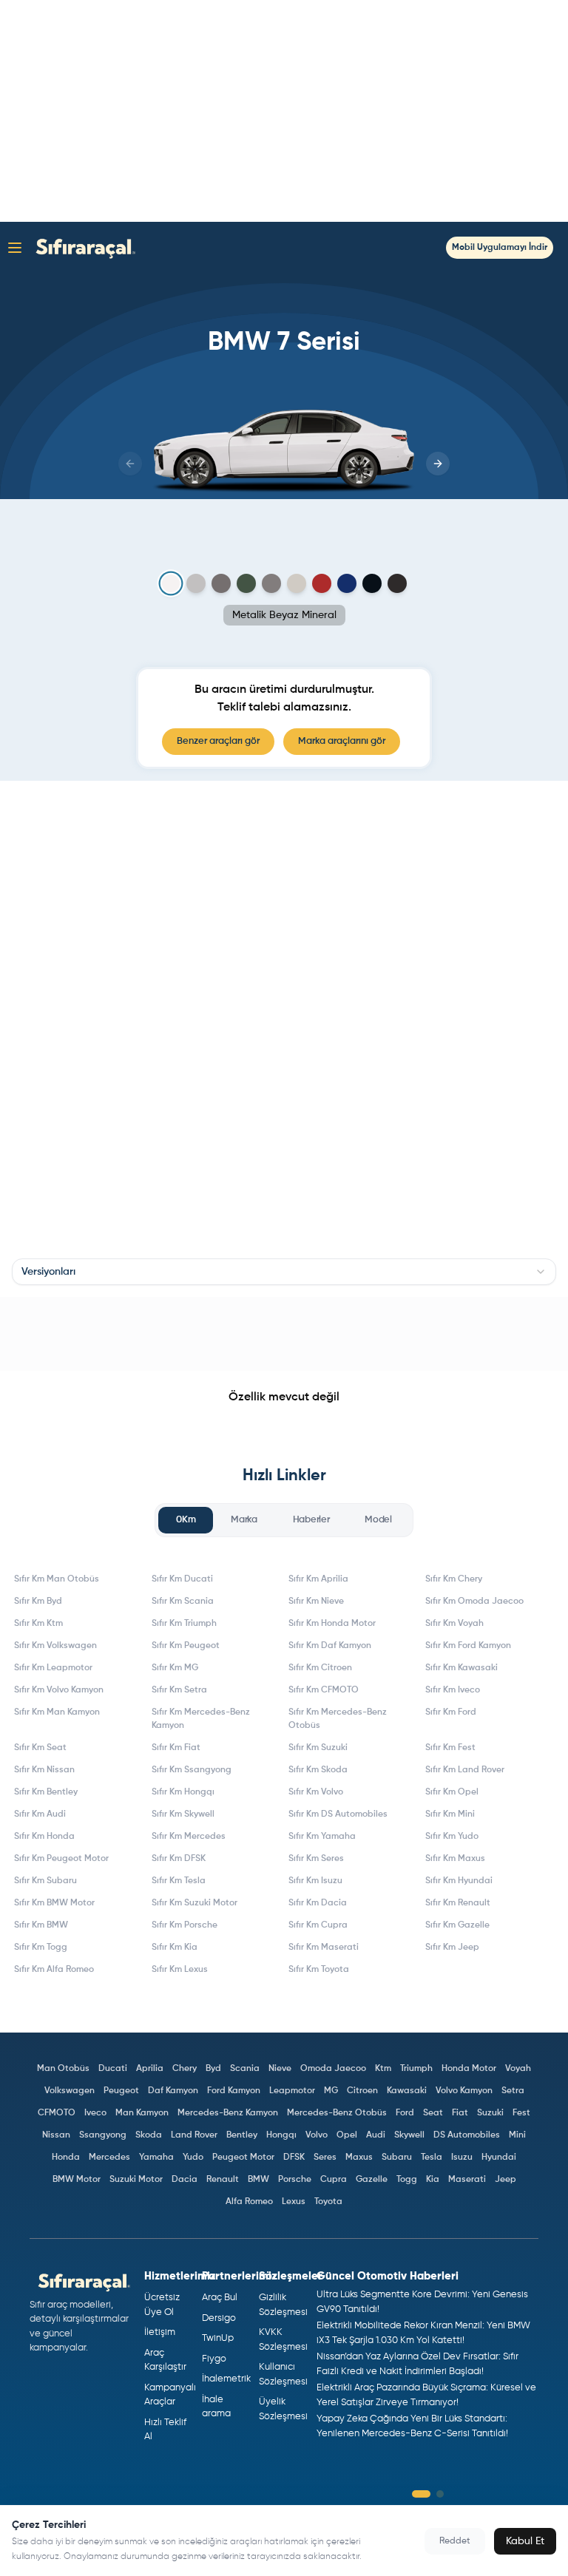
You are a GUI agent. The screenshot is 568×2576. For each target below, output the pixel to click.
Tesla (432, 2158)
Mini (517, 2135)
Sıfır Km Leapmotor (53, 1668)
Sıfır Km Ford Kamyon (468, 1646)
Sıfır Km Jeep (452, 1948)
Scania (245, 2069)
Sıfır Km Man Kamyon (57, 1712)
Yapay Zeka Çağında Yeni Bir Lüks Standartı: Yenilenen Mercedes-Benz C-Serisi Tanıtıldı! (412, 2426)
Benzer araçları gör (218, 741)
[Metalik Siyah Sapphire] (397, 583)
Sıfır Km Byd (38, 1601)
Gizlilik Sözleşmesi (282, 2305)
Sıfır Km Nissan (44, 1770)
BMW (258, 2180)
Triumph (416, 2069)
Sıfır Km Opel (452, 1792)
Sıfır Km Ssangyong (192, 1770)
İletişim (160, 2332)
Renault (223, 2180)
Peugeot (121, 2091)
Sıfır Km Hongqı (183, 1792)
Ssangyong (103, 2135)
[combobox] (284, 1272)
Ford (405, 2113)
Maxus (359, 2158)
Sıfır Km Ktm (38, 1624)
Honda (66, 2158)
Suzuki (490, 2113)
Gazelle (372, 2180)
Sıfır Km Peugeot (186, 1646)
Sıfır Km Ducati (182, 1579)
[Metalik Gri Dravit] (221, 583)
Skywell (409, 2135)
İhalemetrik (225, 2379)
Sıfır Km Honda (44, 1837)
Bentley (242, 2135)
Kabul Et (525, 2541)
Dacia (185, 2180)
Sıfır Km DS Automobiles (338, 1814)
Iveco (95, 2113)
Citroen (362, 2091)
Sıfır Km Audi (40, 1814)
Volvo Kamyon (464, 2091)
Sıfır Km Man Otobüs (57, 1579)
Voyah (518, 2069)
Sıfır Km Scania (183, 1601)
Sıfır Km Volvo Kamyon (59, 1690)
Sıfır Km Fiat (176, 1748)
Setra (513, 2091)
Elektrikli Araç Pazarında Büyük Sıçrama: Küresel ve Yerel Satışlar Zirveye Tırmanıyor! (426, 2395)
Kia (433, 2180)
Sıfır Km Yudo (452, 1837)
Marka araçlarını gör (342, 741)
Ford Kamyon (234, 2091)
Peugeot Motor (243, 2158)
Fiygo (214, 2359)
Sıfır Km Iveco (453, 1690)
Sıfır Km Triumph (184, 1624)
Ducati (113, 2069)
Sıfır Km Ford (451, 1712)
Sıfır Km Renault (458, 1903)
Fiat (460, 2113)
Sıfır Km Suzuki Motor (195, 1903)
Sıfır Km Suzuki (318, 1748)
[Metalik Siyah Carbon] (372, 583)
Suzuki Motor (136, 2180)
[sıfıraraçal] (82, 247)
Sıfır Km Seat (40, 1748)
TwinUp (218, 2338)
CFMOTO (57, 2113)
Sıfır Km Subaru (45, 1881)
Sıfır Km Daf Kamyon (330, 1646)
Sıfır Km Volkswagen (55, 1646)
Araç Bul (220, 2298)
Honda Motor (469, 2069)
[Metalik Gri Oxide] (297, 583)
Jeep (506, 2180)
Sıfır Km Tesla (179, 1881)
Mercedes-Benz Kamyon (228, 2113)
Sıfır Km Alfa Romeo (54, 1970)
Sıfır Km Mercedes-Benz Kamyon (201, 1719)
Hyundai (499, 2158)
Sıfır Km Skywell (183, 1814)
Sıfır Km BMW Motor (54, 1903)
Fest (521, 2113)
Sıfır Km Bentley (46, 1792)
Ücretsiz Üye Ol (162, 2305)
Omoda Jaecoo (333, 2069)
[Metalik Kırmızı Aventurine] (322, 583)
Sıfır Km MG (175, 1668)
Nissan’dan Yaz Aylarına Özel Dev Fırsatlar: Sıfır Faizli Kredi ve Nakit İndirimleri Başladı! (417, 2364)
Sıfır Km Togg (41, 1948)
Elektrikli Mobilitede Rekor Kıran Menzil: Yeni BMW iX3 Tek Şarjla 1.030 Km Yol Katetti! (423, 2333)
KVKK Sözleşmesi (282, 2340)
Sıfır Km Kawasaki (461, 1668)
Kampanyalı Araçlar (167, 2395)
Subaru (397, 2158)
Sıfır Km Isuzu (315, 1881)
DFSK (294, 2158)
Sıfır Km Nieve (316, 1601)
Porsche (295, 2180)
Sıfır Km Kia (175, 1948)
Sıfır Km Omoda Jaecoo (474, 1601)
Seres (325, 2158)
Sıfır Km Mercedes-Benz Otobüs (338, 1719)
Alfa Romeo (249, 2202)
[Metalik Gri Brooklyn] (196, 583)
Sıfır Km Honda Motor (332, 1624)
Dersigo (219, 2318)
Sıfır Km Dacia (318, 1903)
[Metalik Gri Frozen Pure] (271, 583)
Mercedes (109, 2158)
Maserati (467, 2180)
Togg (407, 2180)
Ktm (383, 2069)
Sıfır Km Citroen (320, 1668)
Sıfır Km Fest (450, 1748)
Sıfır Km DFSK (179, 1859)
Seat (433, 2113)
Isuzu (462, 2158)
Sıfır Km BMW (41, 1925)
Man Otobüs (63, 2069)
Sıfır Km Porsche (185, 1925)
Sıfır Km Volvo (316, 1792)
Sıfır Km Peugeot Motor (61, 1859)
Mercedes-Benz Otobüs (337, 2113)
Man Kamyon (142, 2113)
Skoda (149, 2135)
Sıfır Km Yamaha (322, 1837)
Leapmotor (292, 2091)
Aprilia (150, 2069)
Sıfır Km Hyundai (459, 1881)
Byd (213, 2069)
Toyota (328, 2202)
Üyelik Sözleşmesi (282, 2409)
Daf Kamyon (173, 2091)
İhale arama (216, 2407)
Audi (376, 2135)
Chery (185, 2069)
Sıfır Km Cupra (318, 1925)
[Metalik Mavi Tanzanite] (347, 583)
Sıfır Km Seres (316, 1859)
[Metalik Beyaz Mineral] (171, 584)
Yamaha (156, 2158)
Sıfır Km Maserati (324, 1948)
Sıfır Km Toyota (319, 1970)
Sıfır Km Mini (450, 1814)
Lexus (294, 2202)
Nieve (280, 2069)
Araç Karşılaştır (165, 2360)
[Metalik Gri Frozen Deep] (246, 583)
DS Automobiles (467, 2135)
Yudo (193, 2158)
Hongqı (281, 2135)
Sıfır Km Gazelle (457, 1925)
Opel (347, 2135)
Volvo (317, 2135)
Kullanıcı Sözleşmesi (282, 2375)
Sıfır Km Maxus (455, 1859)
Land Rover (194, 2135)
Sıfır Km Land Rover (465, 1770)
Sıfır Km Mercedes (189, 1837)
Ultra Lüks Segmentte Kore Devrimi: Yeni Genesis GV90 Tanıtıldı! (422, 2302)
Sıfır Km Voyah (454, 1624)
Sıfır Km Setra (179, 1690)
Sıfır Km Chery (454, 1579)
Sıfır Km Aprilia (318, 1579)
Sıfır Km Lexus (180, 1970)
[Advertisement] (284, 111)
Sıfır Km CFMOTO (324, 1690)
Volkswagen (70, 2091)
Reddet (455, 2541)
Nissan (56, 2135)
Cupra (334, 2180)
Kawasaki (407, 2091)
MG (331, 2091)
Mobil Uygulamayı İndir (500, 248)
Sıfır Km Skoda (318, 1770)
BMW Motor (77, 2180)
